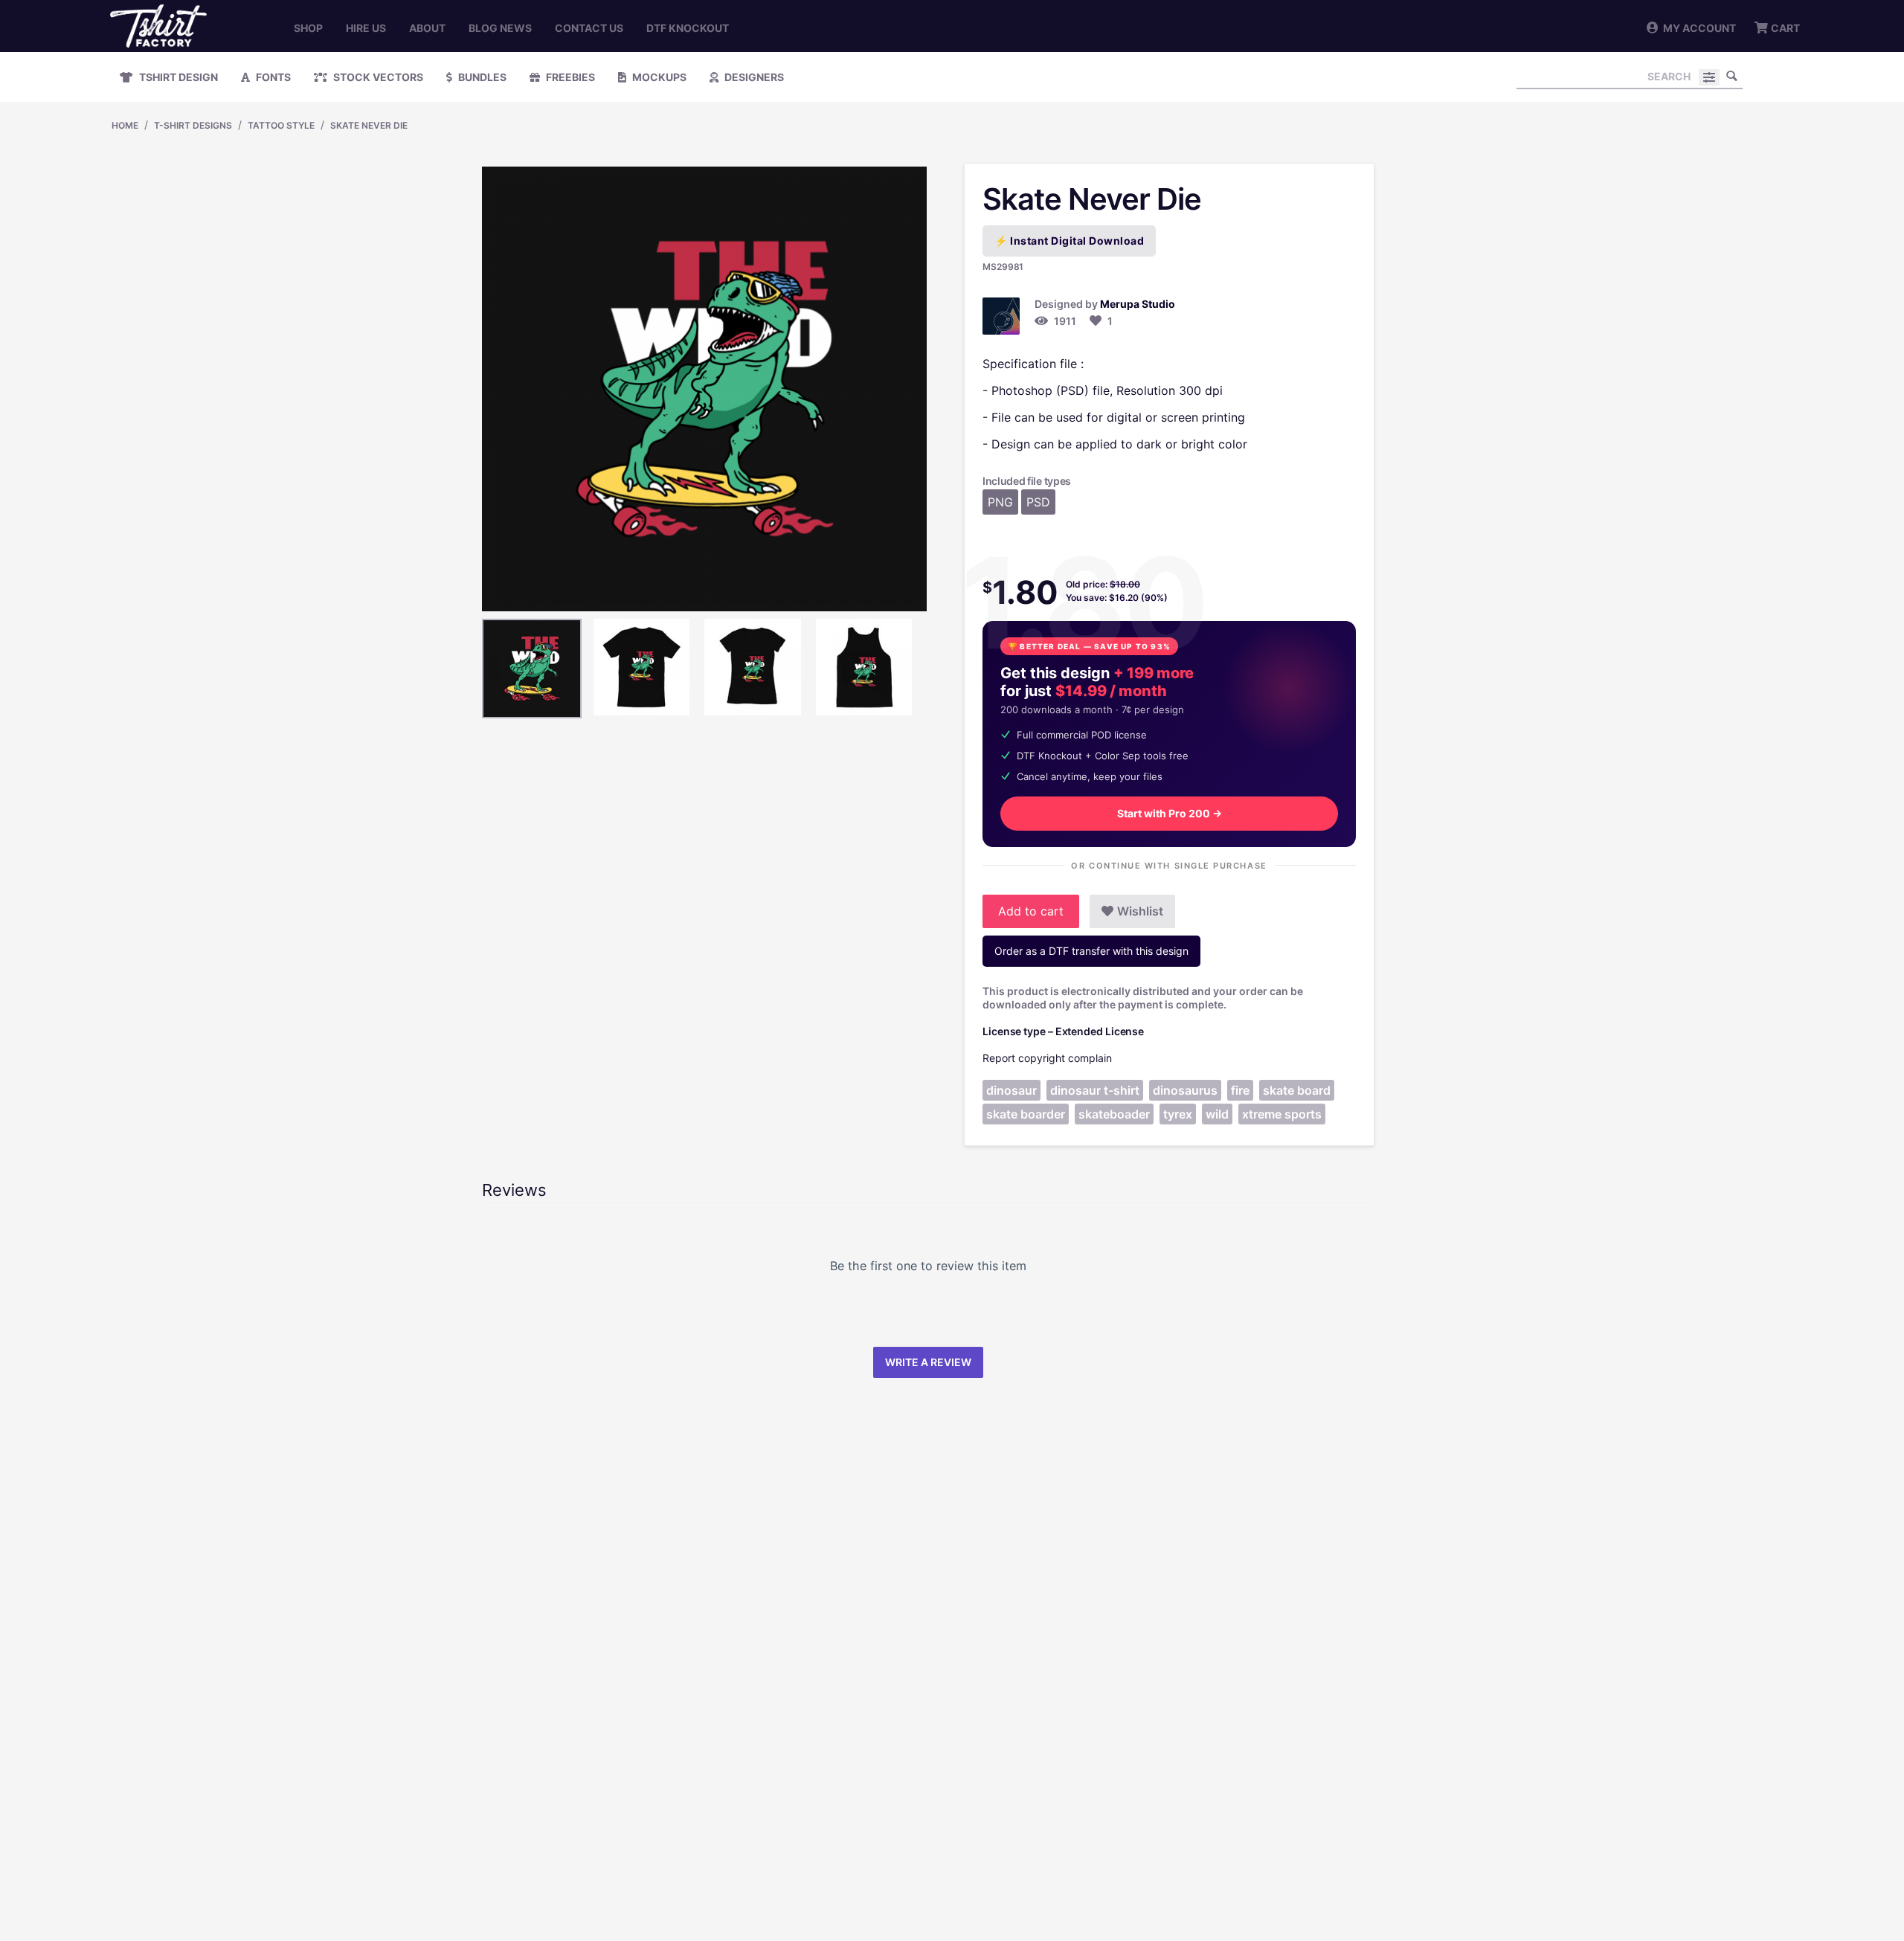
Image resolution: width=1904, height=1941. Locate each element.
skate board (1297, 1090)
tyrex (1178, 1114)
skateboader (1114, 1114)
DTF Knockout (688, 28)
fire (1240, 1090)
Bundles (481, 77)
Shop (308, 28)
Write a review (928, 1362)
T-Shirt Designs (193, 125)
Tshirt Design (177, 77)
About (427, 28)
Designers (753, 77)
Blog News (500, 28)
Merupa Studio (1138, 304)
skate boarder (1026, 1114)
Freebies (569, 77)
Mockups (658, 77)
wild (1217, 1114)
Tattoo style (281, 125)
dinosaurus (1185, 1090)
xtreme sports (1282, 1114)
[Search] (1731, 76)
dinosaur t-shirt (1095, 1090)
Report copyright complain (1047, 1058)
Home (125, 125)
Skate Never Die (369, 125)
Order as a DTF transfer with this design (1091, 951)
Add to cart (1031, 911)
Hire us (366, 28)
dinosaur (1011, 1090)
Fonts (272, 77)
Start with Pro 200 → (1170, 813)
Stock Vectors (377, 77)
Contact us (589, 28)
